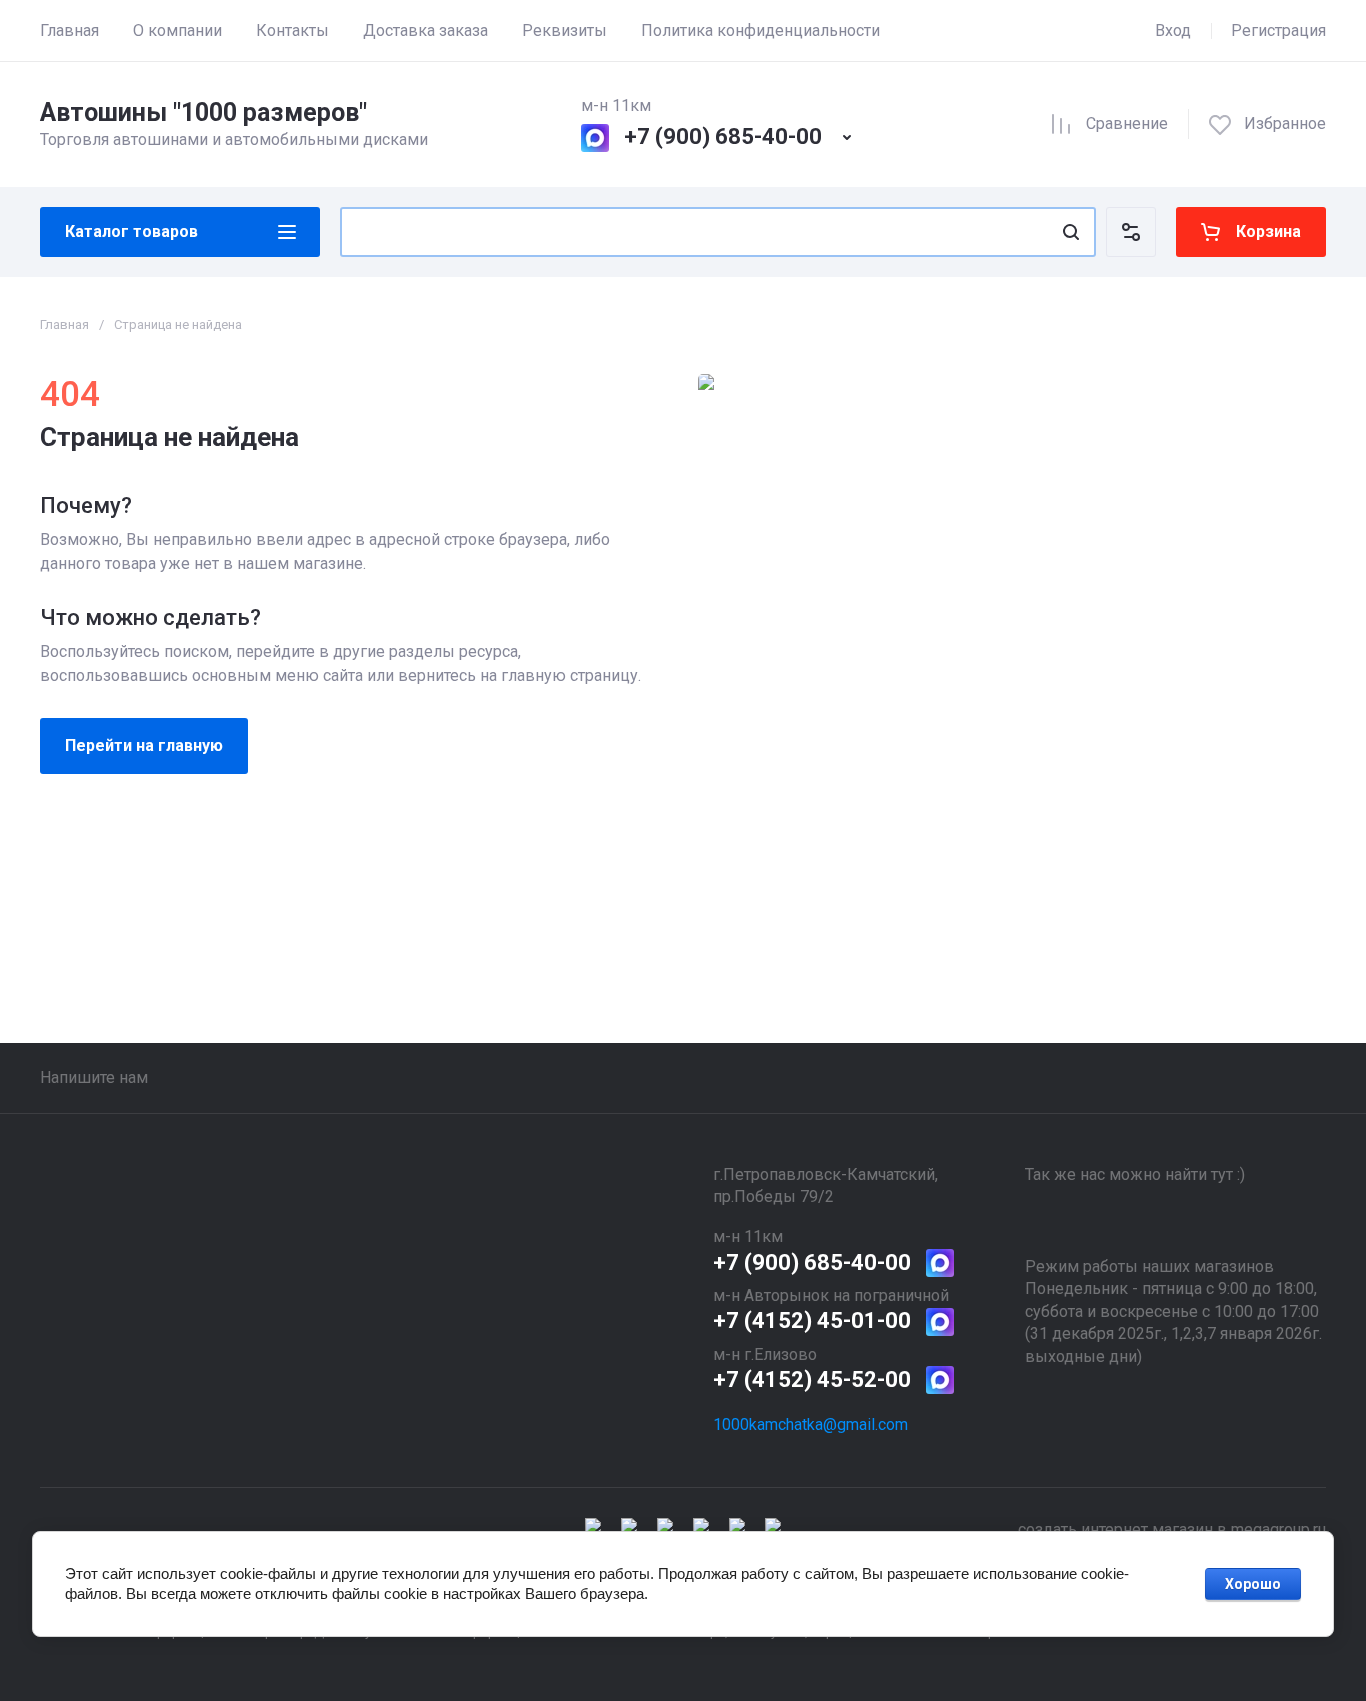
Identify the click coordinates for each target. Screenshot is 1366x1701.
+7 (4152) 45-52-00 (812, 1379)
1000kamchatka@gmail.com (810, 1424)
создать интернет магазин (1115, 1529)
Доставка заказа (425, 30)
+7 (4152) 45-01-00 (812, 1320)
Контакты (292, 30)
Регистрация (1278, 30)
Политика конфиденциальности (760, 30)
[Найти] (1071, 232)
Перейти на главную (144, 745)
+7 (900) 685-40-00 (723, 136)
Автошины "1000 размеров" (203, 112)
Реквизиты (564, 30)
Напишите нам (94, 1077)
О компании (177, 30)
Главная (69, 30)
